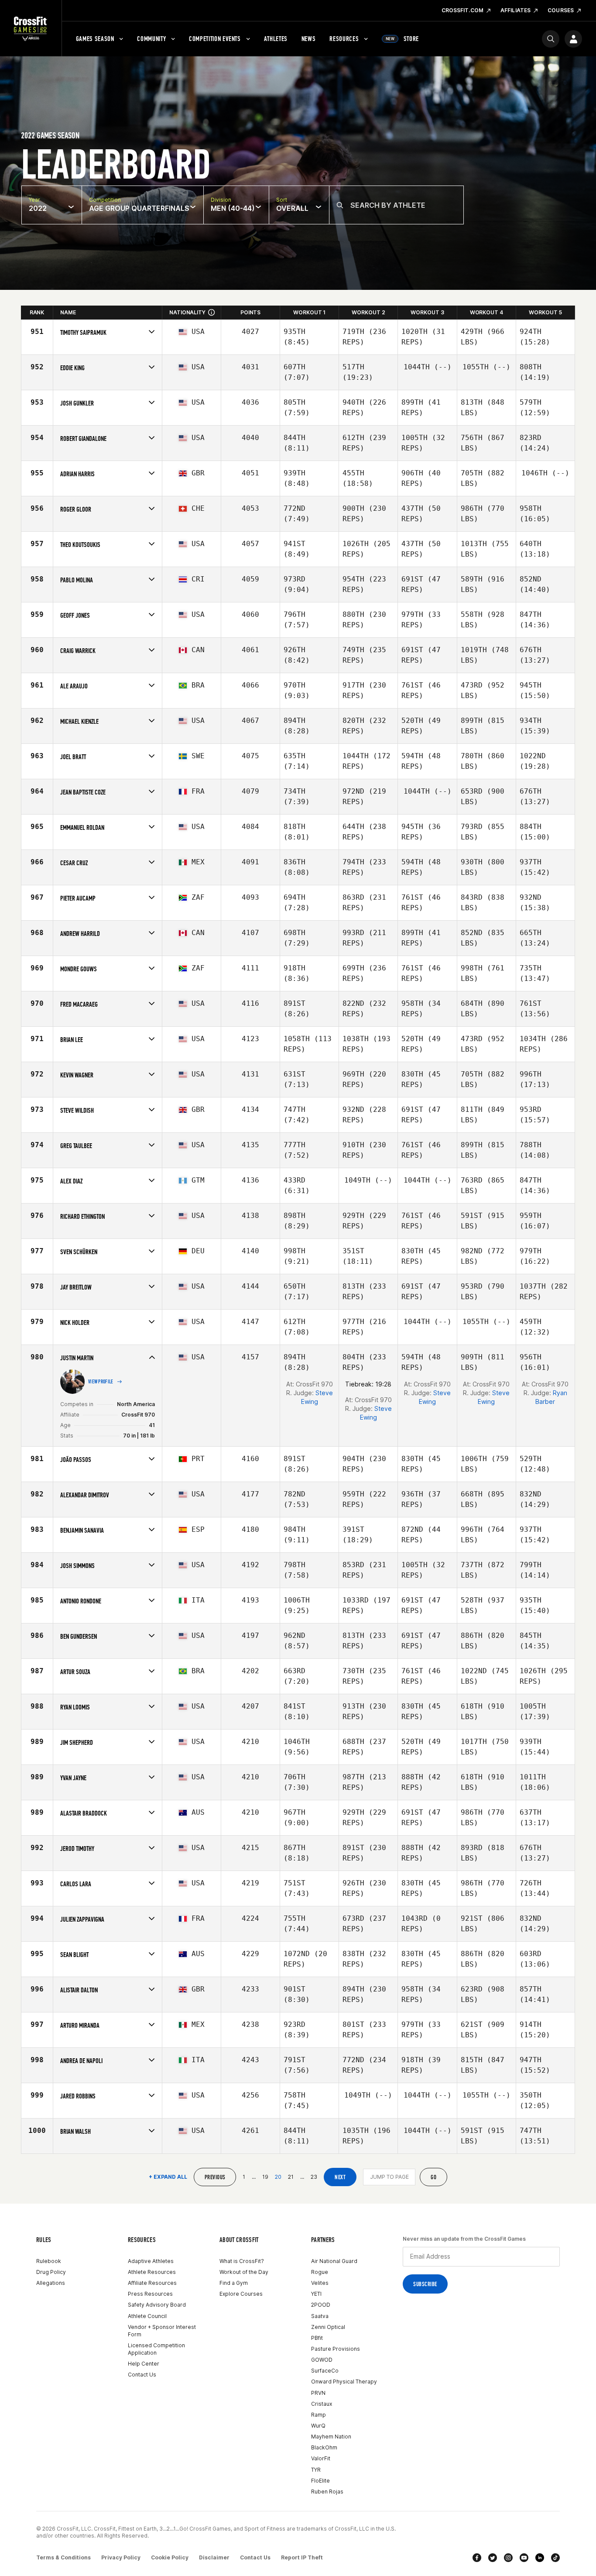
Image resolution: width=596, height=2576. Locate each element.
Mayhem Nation (331, 2437)
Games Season (95, 39)
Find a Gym (234, 2283)
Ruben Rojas (327, 2492)
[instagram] (508, 2558)
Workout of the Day (244, 2272)
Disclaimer (214, 2557)
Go (433, 2177)
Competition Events (215, 39)
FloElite (320, 2481)
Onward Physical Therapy (344, 2382)
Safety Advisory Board (157, 2305)
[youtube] (524, 2558)
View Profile (101, 1382)
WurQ (318, 2426)
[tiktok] (555, 2558)
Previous (215, 2177)
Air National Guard (334, 2261)
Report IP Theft (302, 2557)
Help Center (144, 2364)
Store (402, 39)
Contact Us (142, 2375)
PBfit (317, 2338)
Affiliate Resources (152, 2283)
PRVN (318, 2393)
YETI (316, 2294)
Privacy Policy (121, 2557)
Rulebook (49, 2261)
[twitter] (493, 2558)
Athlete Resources (152, 2272)
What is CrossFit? (242, 2261)
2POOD (321, 2305)
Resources (344, 39)
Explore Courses (241, 2294)
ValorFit (321, 2458)
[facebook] (477, 2558)
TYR (316, 2470)
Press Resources (150, 2294)
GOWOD (322, 2360)
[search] (551, 39)
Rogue (320, 2272)
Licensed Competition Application (156, 2349)
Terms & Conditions (63, 2557)
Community (151, 39)
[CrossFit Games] (31, 28)
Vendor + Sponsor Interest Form (162, 2331)
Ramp (319, 2415)
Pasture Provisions (336, 2349)
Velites (320, 2283)
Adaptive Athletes (151, 2261)
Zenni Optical (328, 2327)
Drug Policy (51, 2272)
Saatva (320, 2316)
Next (340, 2177)
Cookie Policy (170, 2557)
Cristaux (322, 2404)
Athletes (276, 39)
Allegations (51, 2283)
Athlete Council (147, 2316)
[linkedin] (540, 2558)
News (309, 39)
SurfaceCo (325, 2371)
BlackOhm (324, 2447)
